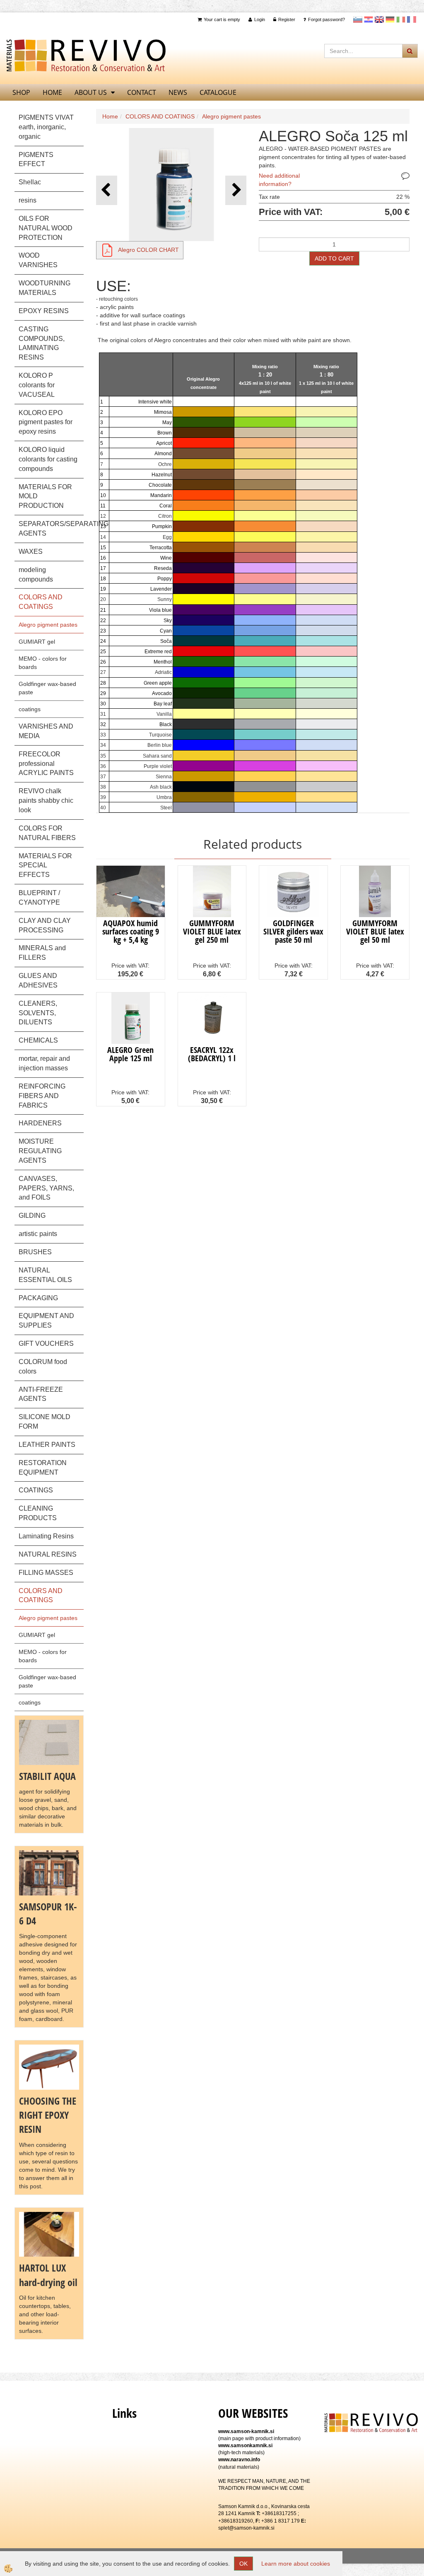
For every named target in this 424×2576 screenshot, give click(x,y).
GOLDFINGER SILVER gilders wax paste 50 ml (293, 931)
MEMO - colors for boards (43, 663)
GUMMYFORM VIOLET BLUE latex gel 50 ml (375, 931)
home (52, 92)
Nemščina (390, 19)
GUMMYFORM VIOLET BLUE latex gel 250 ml (212, 931)
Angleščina (379, 19)
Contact (142, 92)
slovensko (358, 19)
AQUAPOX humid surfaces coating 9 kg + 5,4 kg (131, 931)
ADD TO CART (334, 258)
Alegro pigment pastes (48, 625)
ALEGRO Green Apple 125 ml (130, 1054)
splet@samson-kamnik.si (246, 2528)
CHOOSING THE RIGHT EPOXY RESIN (48, 2115)
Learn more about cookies (296, 2564)
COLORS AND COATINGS (160, 116)
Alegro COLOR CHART (148, 250)
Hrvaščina (369, 19)
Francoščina (412, 19)
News (178, 92)
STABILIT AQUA (47, 1776)
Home (110, 116)
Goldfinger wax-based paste (47, 688)
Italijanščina (401, 19)
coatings (30, 709)
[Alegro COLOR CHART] (107, 250)
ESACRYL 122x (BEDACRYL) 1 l (212, 1054)
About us (91, 92)
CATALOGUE (218, 92)
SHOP (21, 92)
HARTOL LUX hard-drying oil (48, 2275)
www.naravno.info (239, 2460)
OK (243, 2564)
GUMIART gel (37, 642)
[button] (236, 190)
